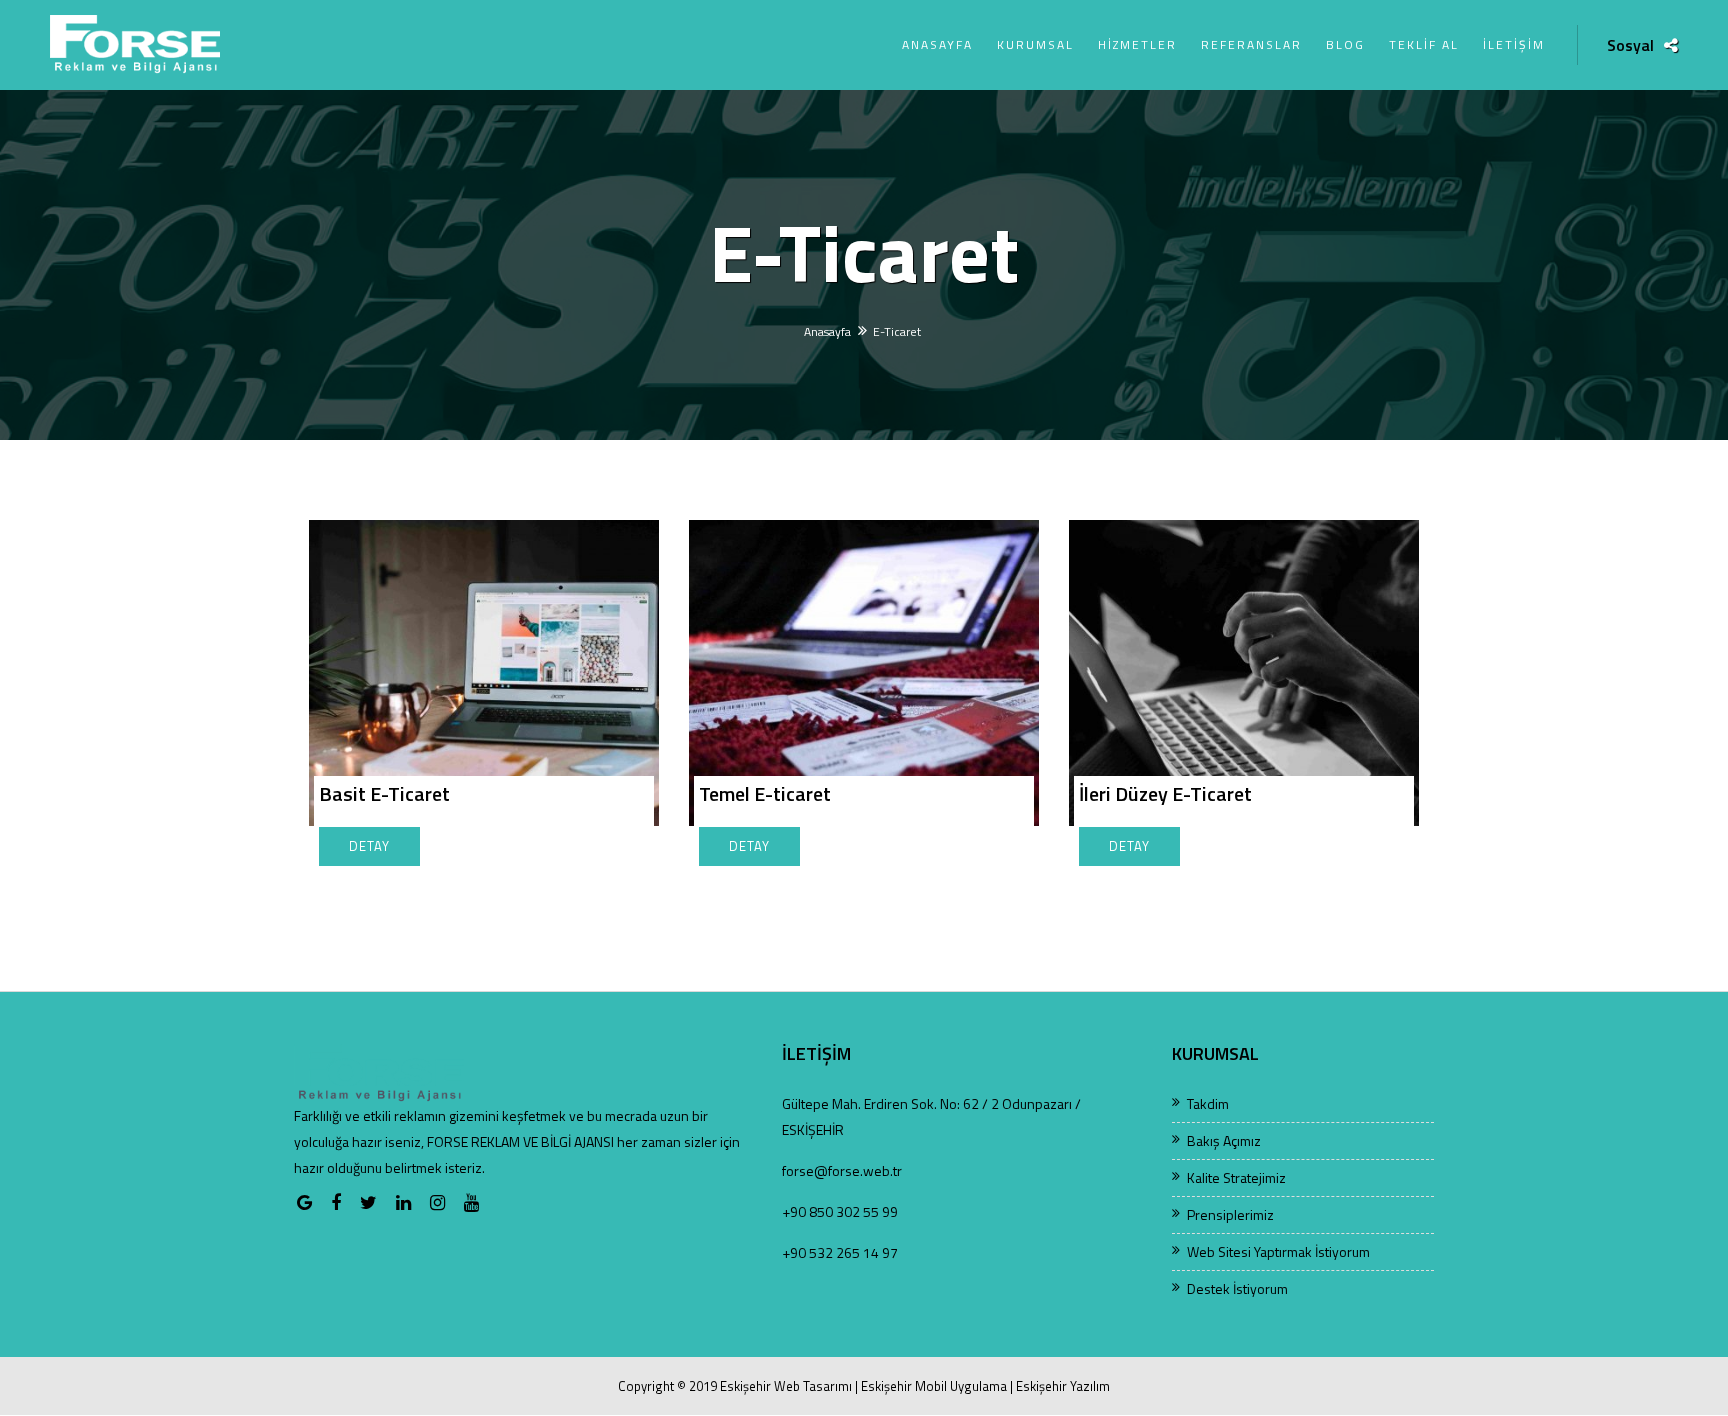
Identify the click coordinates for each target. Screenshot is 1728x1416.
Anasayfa (827, 331)
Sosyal (1630, 45)
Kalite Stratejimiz (1236, 1177)
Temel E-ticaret (765, 793)
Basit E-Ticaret (384, 793)
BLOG (1345, 44)
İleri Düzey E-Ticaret (1165, 793)
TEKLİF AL (1424, 44)
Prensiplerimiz (1230, 1214)
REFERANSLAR (1251, 44)
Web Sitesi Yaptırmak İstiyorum (1278, 1251)
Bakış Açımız (1224, 1140)
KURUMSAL (1035, 44)
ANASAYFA (937, 44)
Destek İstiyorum (1237, 1288)
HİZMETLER (1137, 44)
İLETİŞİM (1514, 44)
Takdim (1208, 1103)
